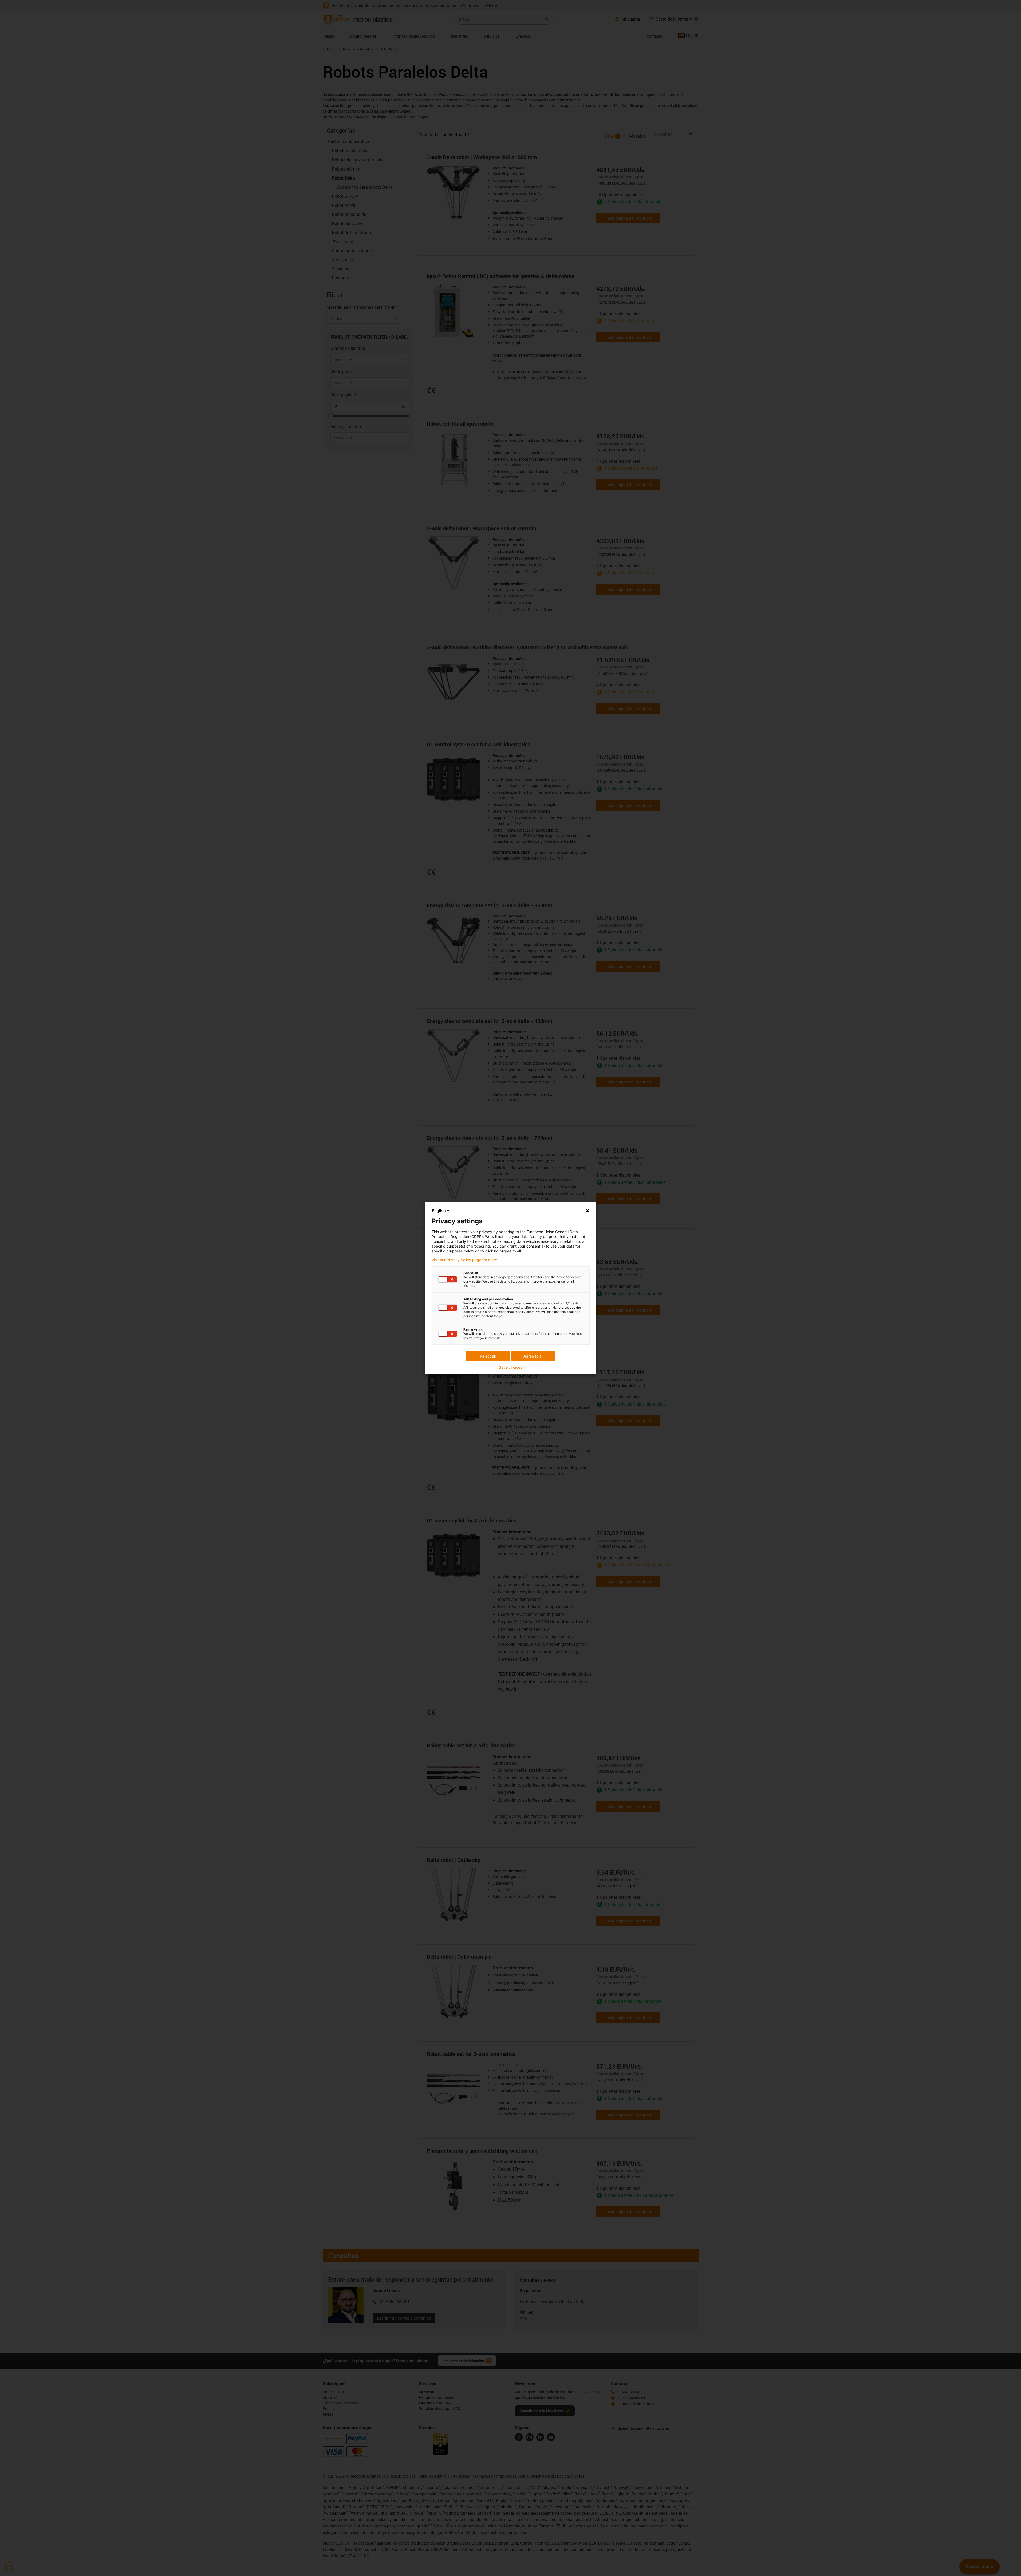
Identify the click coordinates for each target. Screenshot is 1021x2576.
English (439, 1211)
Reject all (488, 1356)
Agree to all (533, 1356)
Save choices (511, 1367)
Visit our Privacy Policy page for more (464, 1260)
